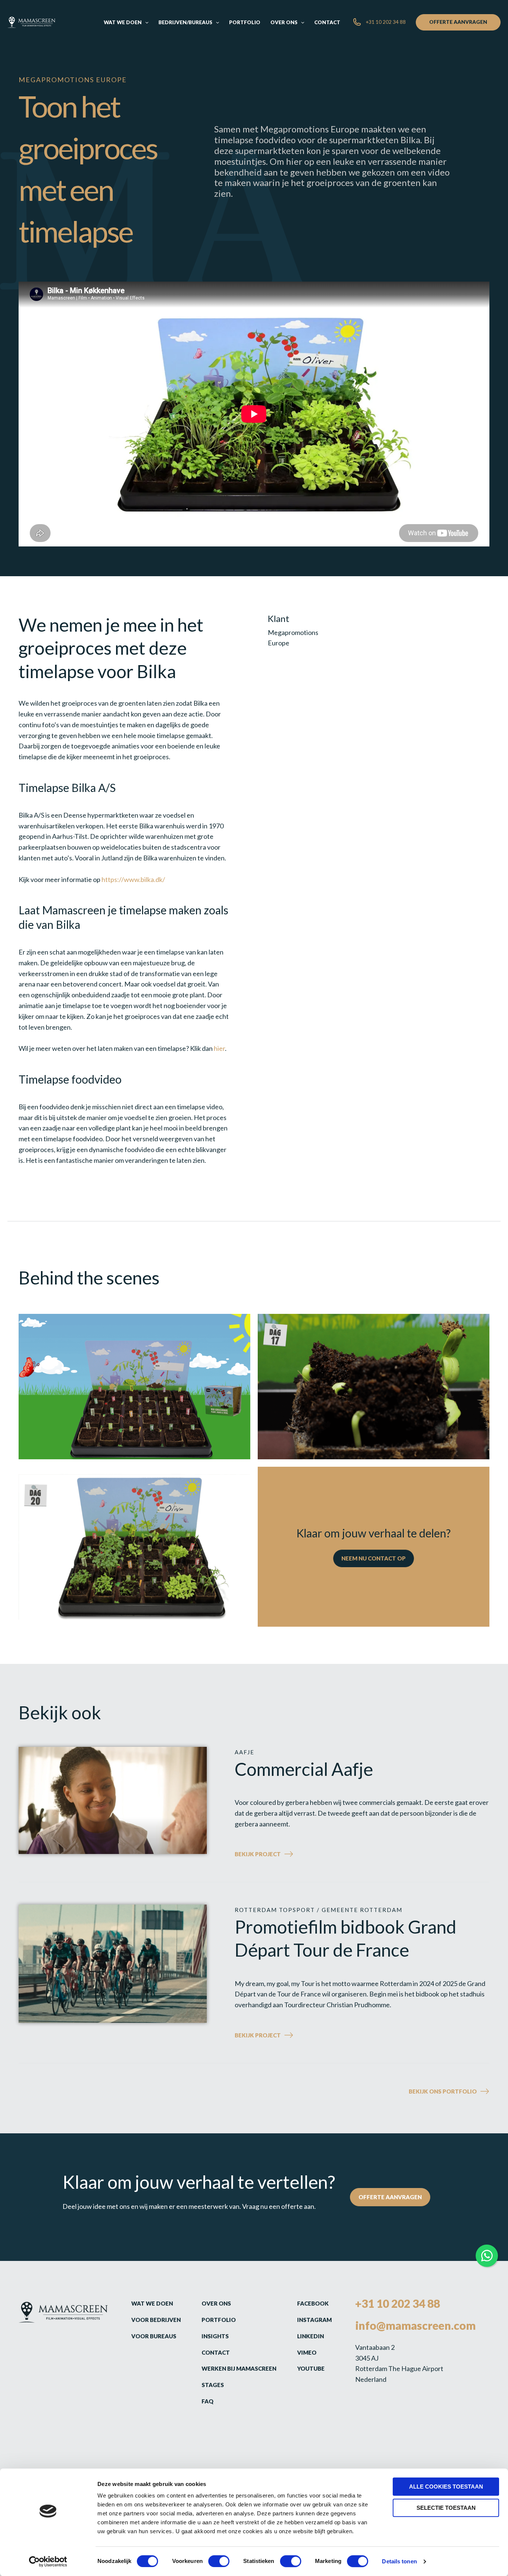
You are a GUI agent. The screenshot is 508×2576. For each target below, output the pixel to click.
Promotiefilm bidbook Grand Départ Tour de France (345, 1938)
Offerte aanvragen (390, 2197)
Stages (213, 2385)
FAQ (208, 2401)
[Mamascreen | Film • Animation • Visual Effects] (31, 22)
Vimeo (307, 2352)
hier (219, 1048)
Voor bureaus (154, 2336)
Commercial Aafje (304, 1769)
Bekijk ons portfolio (443, 2091)
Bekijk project (277, 1855)
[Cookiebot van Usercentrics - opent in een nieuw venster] (48, 2561)
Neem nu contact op (374, 1558)
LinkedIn (311, 2336)
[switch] (219, 2561)
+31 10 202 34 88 (398, 2303)
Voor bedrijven (156, 2320)
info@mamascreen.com (415, 2325)
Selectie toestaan (446, 2508)
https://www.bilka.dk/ (133, 879)
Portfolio (219, 2320)
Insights (215, 2336)
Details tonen (399, 2561)
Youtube (311, 2368)
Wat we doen (152, 2303)
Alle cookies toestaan (446, 2487)
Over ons (216, 2303)
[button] (145, 22)
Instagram (314, 2320)
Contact (216, 2352)
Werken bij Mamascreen (239, 2368)
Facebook (313, 2303)
